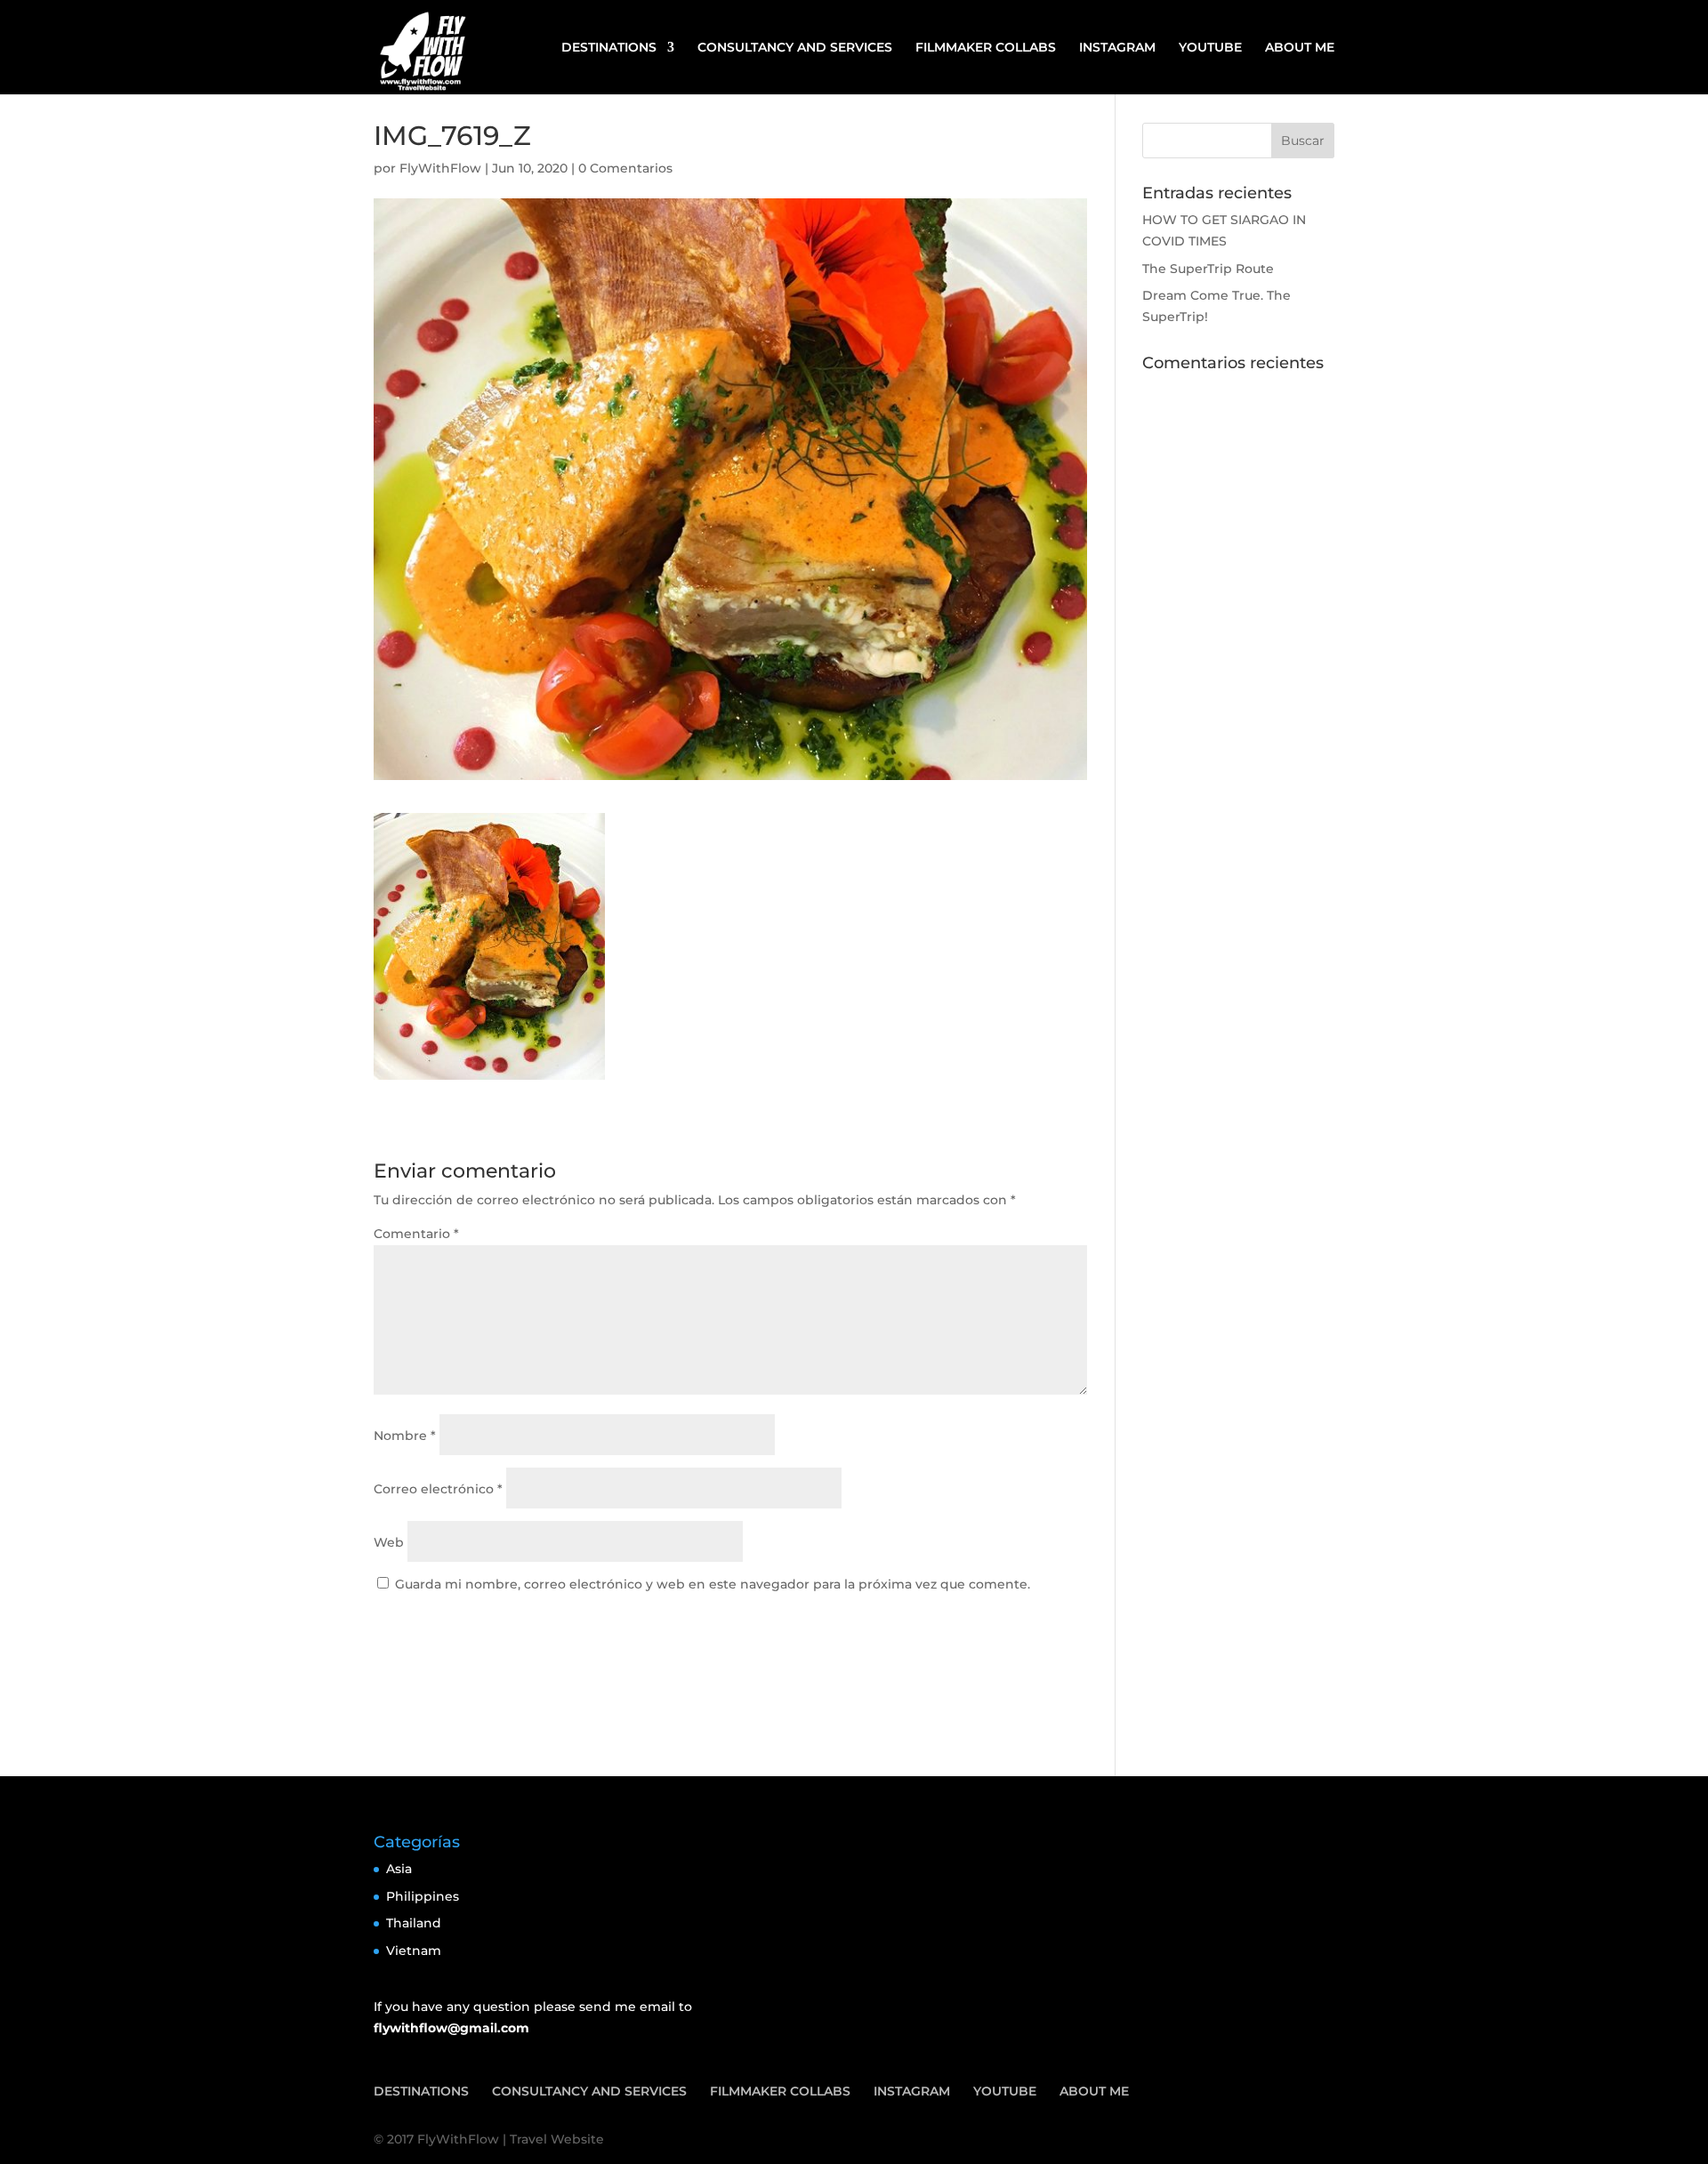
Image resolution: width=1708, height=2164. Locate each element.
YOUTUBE (1210, 48)
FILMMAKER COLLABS (986, 48)
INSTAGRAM (1117, 48)
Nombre (405, 1436)
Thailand (414, 1923)
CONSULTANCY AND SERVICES (795, 48)
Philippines (423, 1896)
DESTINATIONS (609, 48)
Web (389, 1542)
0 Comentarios (625, 168)
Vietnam (414, 1951)
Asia (399, 1869)
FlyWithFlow (440, 168)
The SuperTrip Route (1208, 269)
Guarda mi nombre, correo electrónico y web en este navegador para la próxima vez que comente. (713, 1584)
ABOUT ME (1300, 48)
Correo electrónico (438, 1489)
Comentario (416, 1234)
